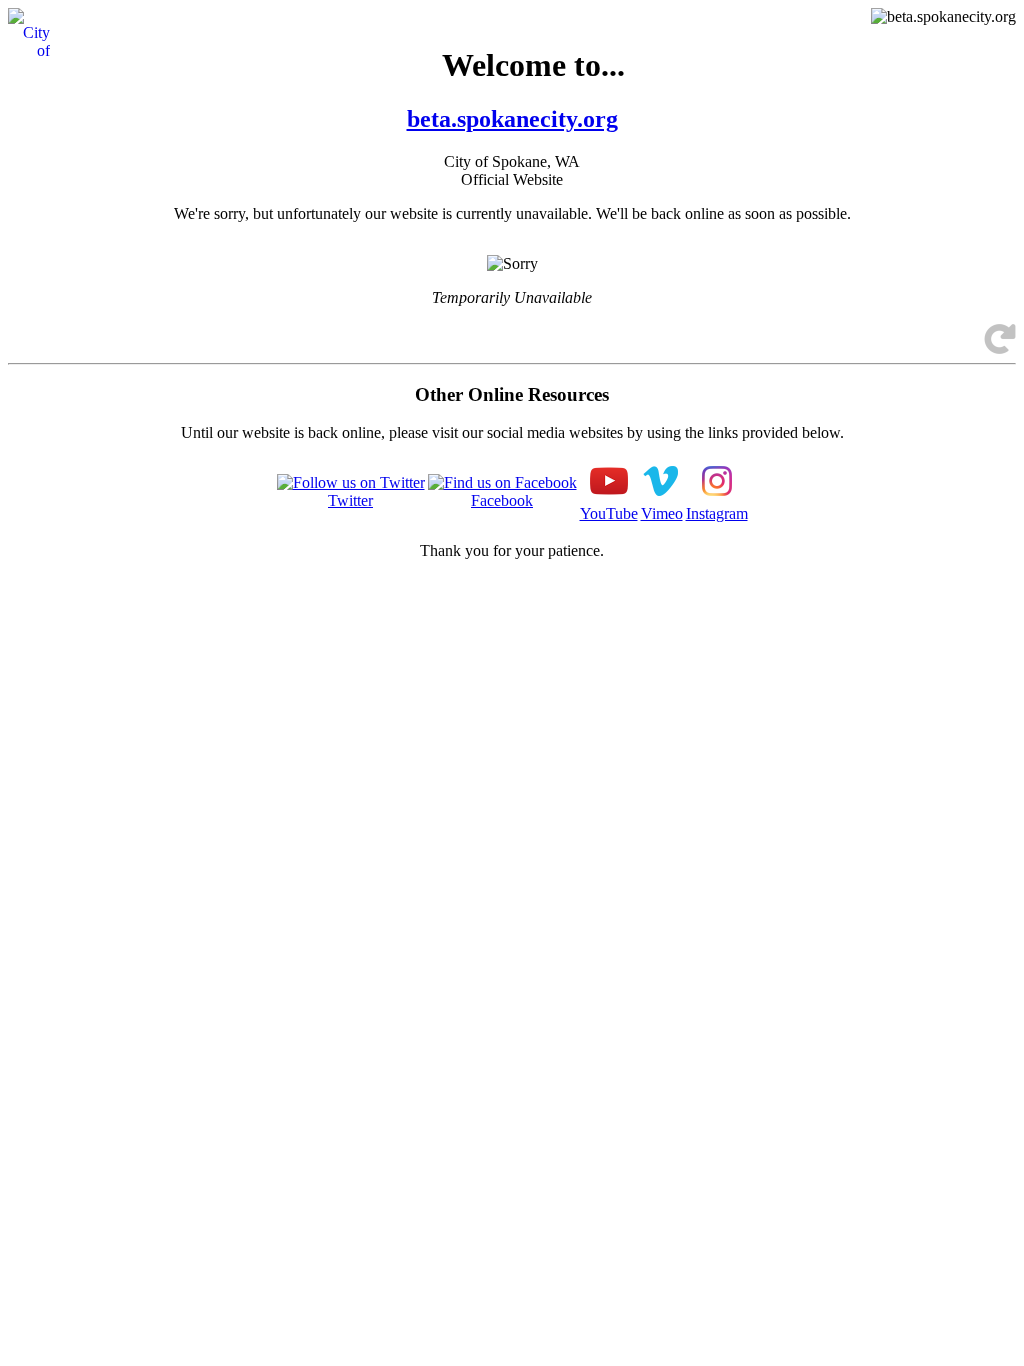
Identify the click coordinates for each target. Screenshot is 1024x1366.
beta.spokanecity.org (512, 119)
